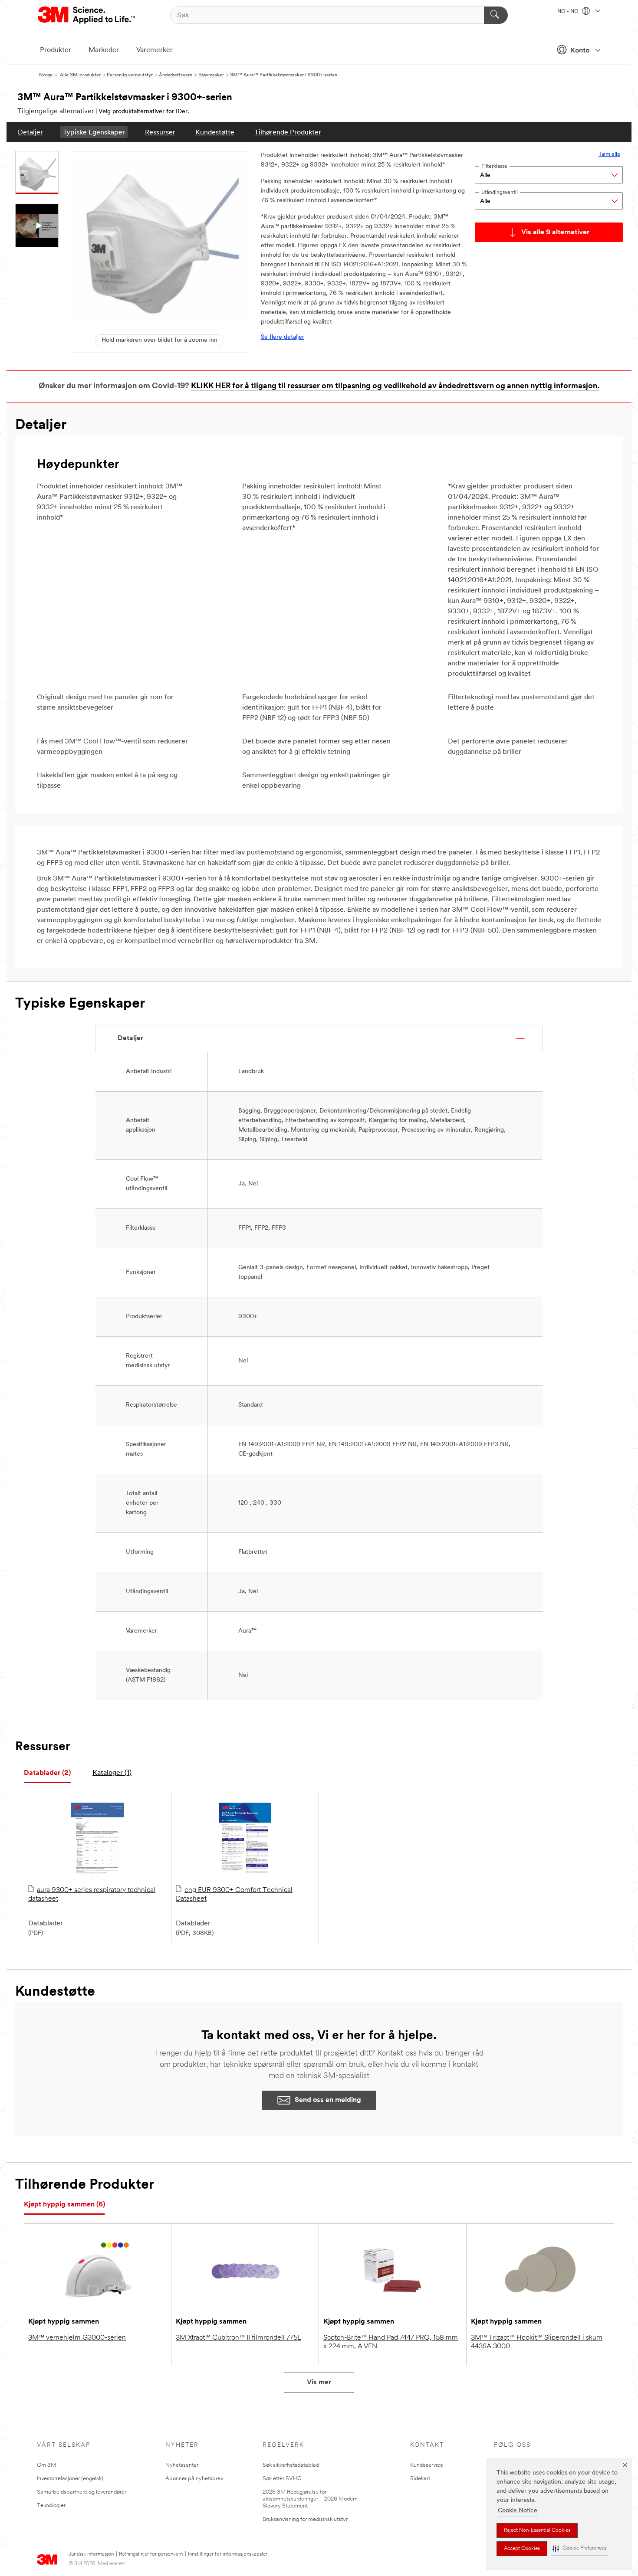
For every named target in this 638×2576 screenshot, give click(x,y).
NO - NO (569, 12)
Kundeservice (427, 2465)
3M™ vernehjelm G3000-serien (77, 2338)
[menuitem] (30, 132)
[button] (579, 2548)
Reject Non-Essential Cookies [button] (537, 2530)
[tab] (47, 1773)
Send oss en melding (328, 2100)
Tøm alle (609, 154)
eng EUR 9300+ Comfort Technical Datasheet (234, 1895)
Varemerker (155, 50)
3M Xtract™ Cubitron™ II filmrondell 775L (238, 2338)
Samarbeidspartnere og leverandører (82, 2492)
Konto (580, 51)
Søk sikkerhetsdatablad (291, 2465)
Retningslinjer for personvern (151, 2554)
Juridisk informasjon (91, 2554)
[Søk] (496, 15)
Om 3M (46, 2465)
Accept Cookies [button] (522, 2549)
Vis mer (319, 2383)
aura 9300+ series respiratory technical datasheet (92, 1895)
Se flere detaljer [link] (283, 337)
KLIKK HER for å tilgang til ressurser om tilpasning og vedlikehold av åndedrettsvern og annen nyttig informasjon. (395, 386)
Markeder (104, 50)
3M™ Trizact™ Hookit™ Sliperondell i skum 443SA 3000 (537, 2342)
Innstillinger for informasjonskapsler (228, 2554)
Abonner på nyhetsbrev (194, 2479)
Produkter (56, 50)
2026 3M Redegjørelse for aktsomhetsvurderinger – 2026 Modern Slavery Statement (310, 2499)
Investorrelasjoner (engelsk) (70, 2479)
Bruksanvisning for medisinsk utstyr (305, 2519)
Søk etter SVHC (282, 2479)
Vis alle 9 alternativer (555, 232)
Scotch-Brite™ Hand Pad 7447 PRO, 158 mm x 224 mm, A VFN (391, 2342)
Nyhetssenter (182, 2465)
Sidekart (420, 2479)
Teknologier (51, 2506)
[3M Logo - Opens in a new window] (87, 15)
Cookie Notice (518, 2511)
